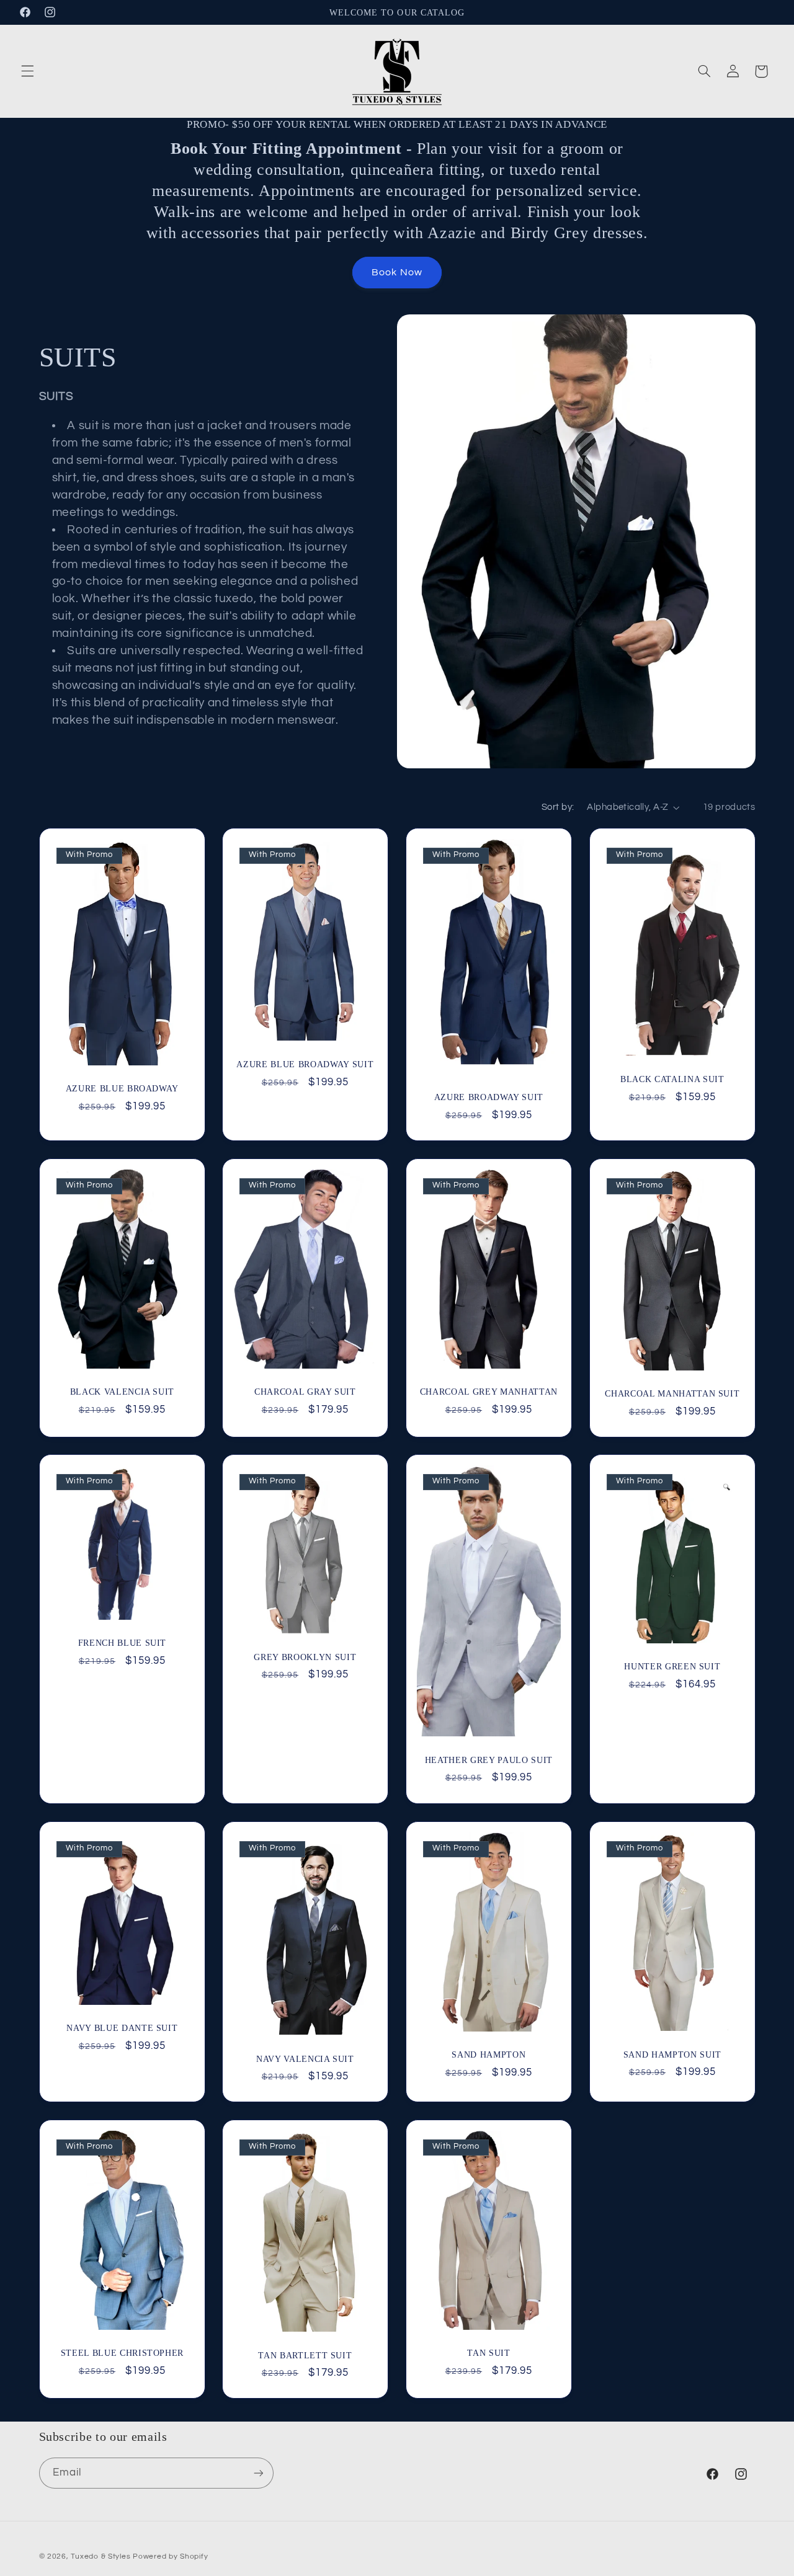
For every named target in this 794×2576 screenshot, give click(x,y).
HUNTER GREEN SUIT (672, 1666)
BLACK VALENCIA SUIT (122, 1391)
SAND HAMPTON (488, 2054)
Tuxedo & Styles (102, 2556)
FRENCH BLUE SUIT (122, 1643)
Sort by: (558, 807)
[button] (27, 71)
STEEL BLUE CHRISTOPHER (122, 2353)
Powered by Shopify (170, 2556)
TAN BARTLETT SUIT (306, 2355)
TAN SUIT (488, 2353)
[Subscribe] (258, 2473)
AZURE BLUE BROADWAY (122, 1088)
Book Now (397, 272)
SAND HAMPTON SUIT (672, 2054)
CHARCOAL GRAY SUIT (305, 1391)
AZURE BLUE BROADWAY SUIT (306, 1064)
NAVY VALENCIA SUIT (305, 2059)
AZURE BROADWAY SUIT (489, 1097)
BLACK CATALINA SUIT (672, 1079)
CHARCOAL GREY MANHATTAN (489, 1391)
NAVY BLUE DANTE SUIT (122, 2028)
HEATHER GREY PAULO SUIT (489, 1760)
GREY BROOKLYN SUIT (306, 1657)
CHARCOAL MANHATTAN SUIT (672, 1393)
